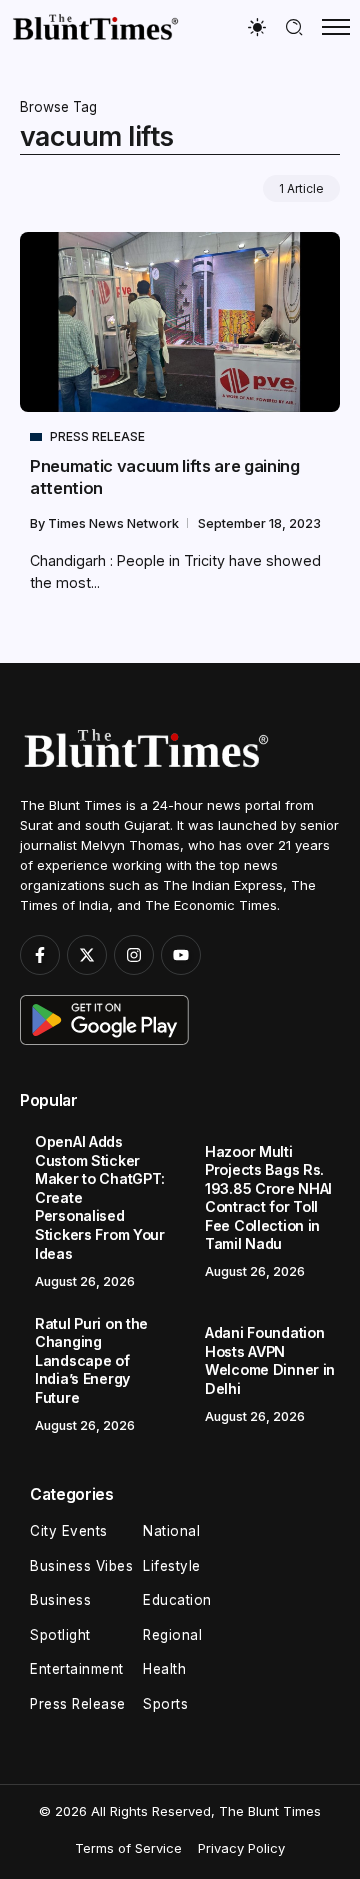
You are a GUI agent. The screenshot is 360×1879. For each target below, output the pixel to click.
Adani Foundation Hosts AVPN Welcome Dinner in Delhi (270, 1360)
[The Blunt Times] (95, 26)
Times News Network (115, 523)
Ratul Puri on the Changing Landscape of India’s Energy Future (91, 1360)
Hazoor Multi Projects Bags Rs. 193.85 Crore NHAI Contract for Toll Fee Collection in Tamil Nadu (268, 1198)
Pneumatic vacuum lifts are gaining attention (165, 476)
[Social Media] (40, 955)
